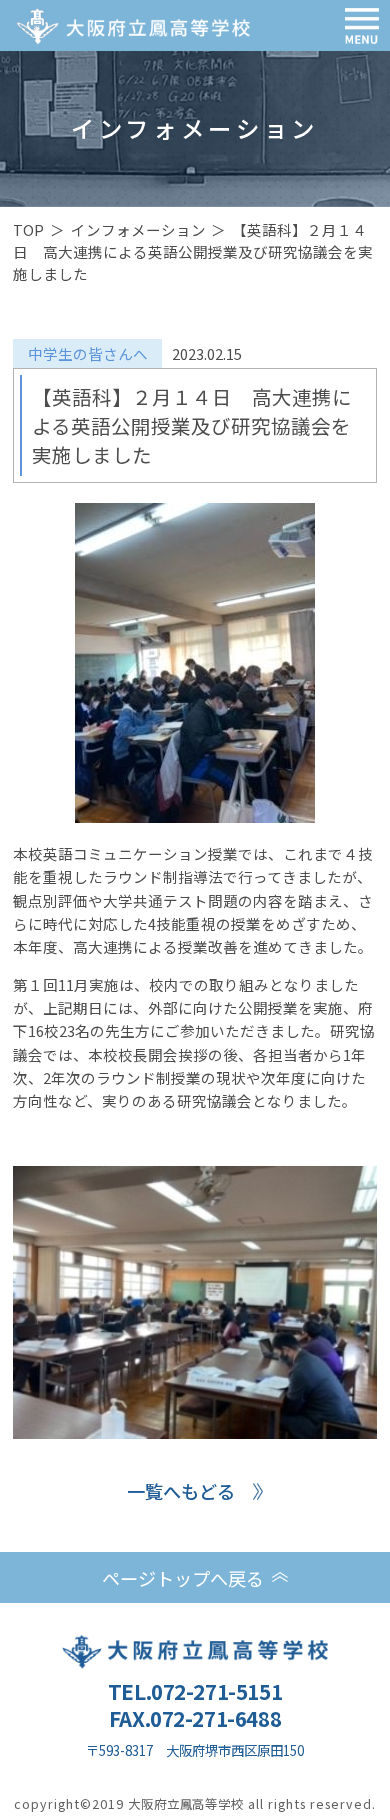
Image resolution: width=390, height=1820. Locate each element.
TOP (28, 229)
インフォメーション (138, 229)
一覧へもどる (181, 1491)
